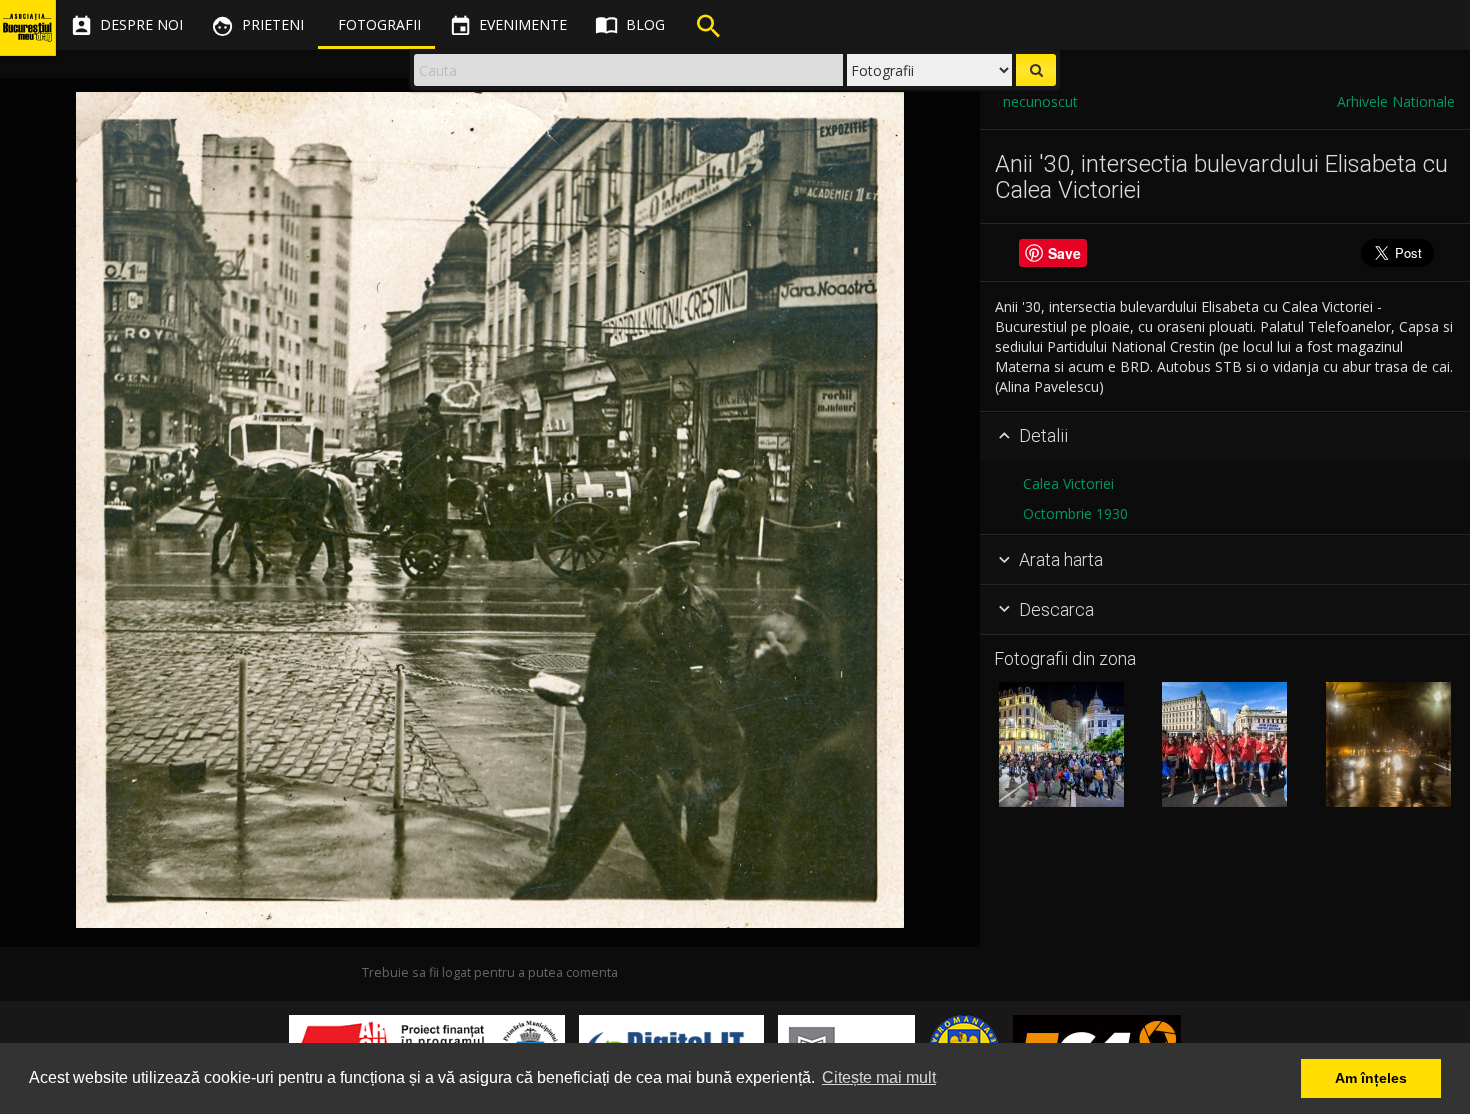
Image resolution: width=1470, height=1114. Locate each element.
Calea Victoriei (1068, 483)
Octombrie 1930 (1075, 513)
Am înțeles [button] (1371, 1078)
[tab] (1225, 437)
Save (1064, 253)
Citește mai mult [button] (879, 1077)
